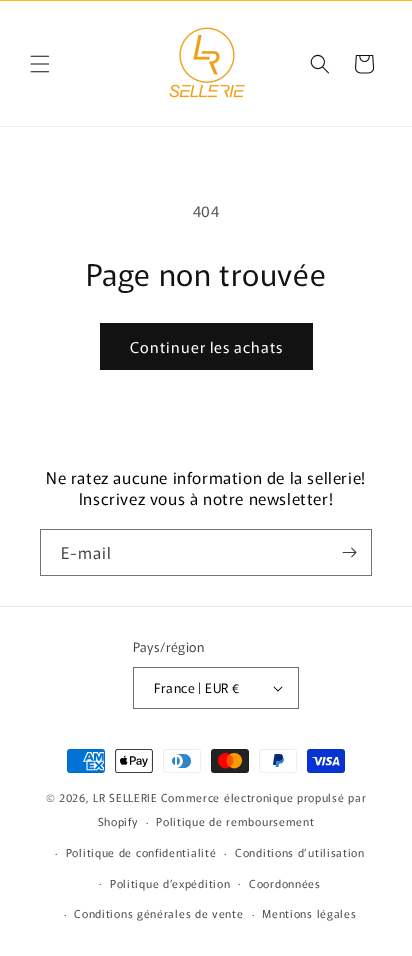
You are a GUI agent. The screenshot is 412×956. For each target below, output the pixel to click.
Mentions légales (309, 913)
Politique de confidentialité (141, 852)
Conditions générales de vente (158, 913)
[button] (40, 64)
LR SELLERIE (125, 797)
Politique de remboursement (235, 821)
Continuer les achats (206, 346)
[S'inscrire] (349, 552)
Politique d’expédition (170, 883)
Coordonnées (285, 883)
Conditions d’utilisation (300, 852)
